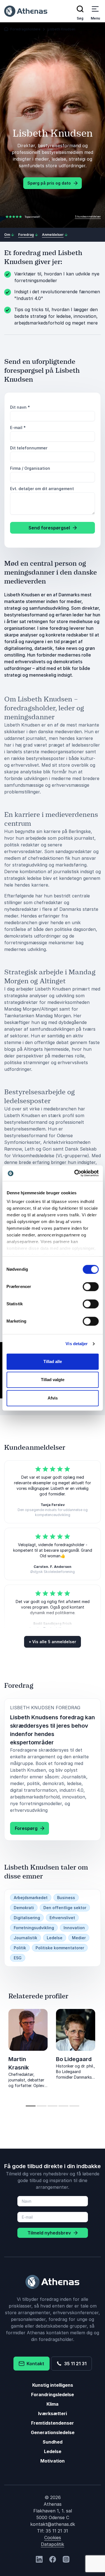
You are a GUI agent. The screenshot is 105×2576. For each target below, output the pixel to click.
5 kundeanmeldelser (88, 216)
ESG (18, 1958)
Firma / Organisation (30, 468)
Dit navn (20, 407)
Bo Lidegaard (74, 2059)
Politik (20, 1948)
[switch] (91, 1287)
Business (66, 1898)
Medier (79, 1938)
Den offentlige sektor (65, 1908)
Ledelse (55, 1938)
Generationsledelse (53, 2432)
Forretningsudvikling (34, 1928)
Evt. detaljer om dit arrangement (42, 489)
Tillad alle (53, 1361)
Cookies (53, 2538)
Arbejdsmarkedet (31, 1898)
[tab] (31, 2106)
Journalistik (25, 1938)
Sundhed (53, 2442)
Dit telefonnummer (29, 448)
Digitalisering (27, 1918)
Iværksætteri (53, 2413)
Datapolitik (53, 2544)
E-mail (18, 428)
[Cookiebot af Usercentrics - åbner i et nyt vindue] (75, 1173)
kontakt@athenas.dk (53, 2524)
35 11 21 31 (74, 2364)
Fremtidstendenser (53, 2423)
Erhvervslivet (62, 1918)
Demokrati (24, 1908)
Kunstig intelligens (53, 2385)
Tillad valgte (53, 1380)
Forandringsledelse (53, 2395)
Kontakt (34, 2364)
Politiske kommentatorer (60, 1948)
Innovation (74, 1928)
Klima (53, 2404)
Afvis (53, 1398)
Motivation (53, 2461)
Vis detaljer (77, 1344)
